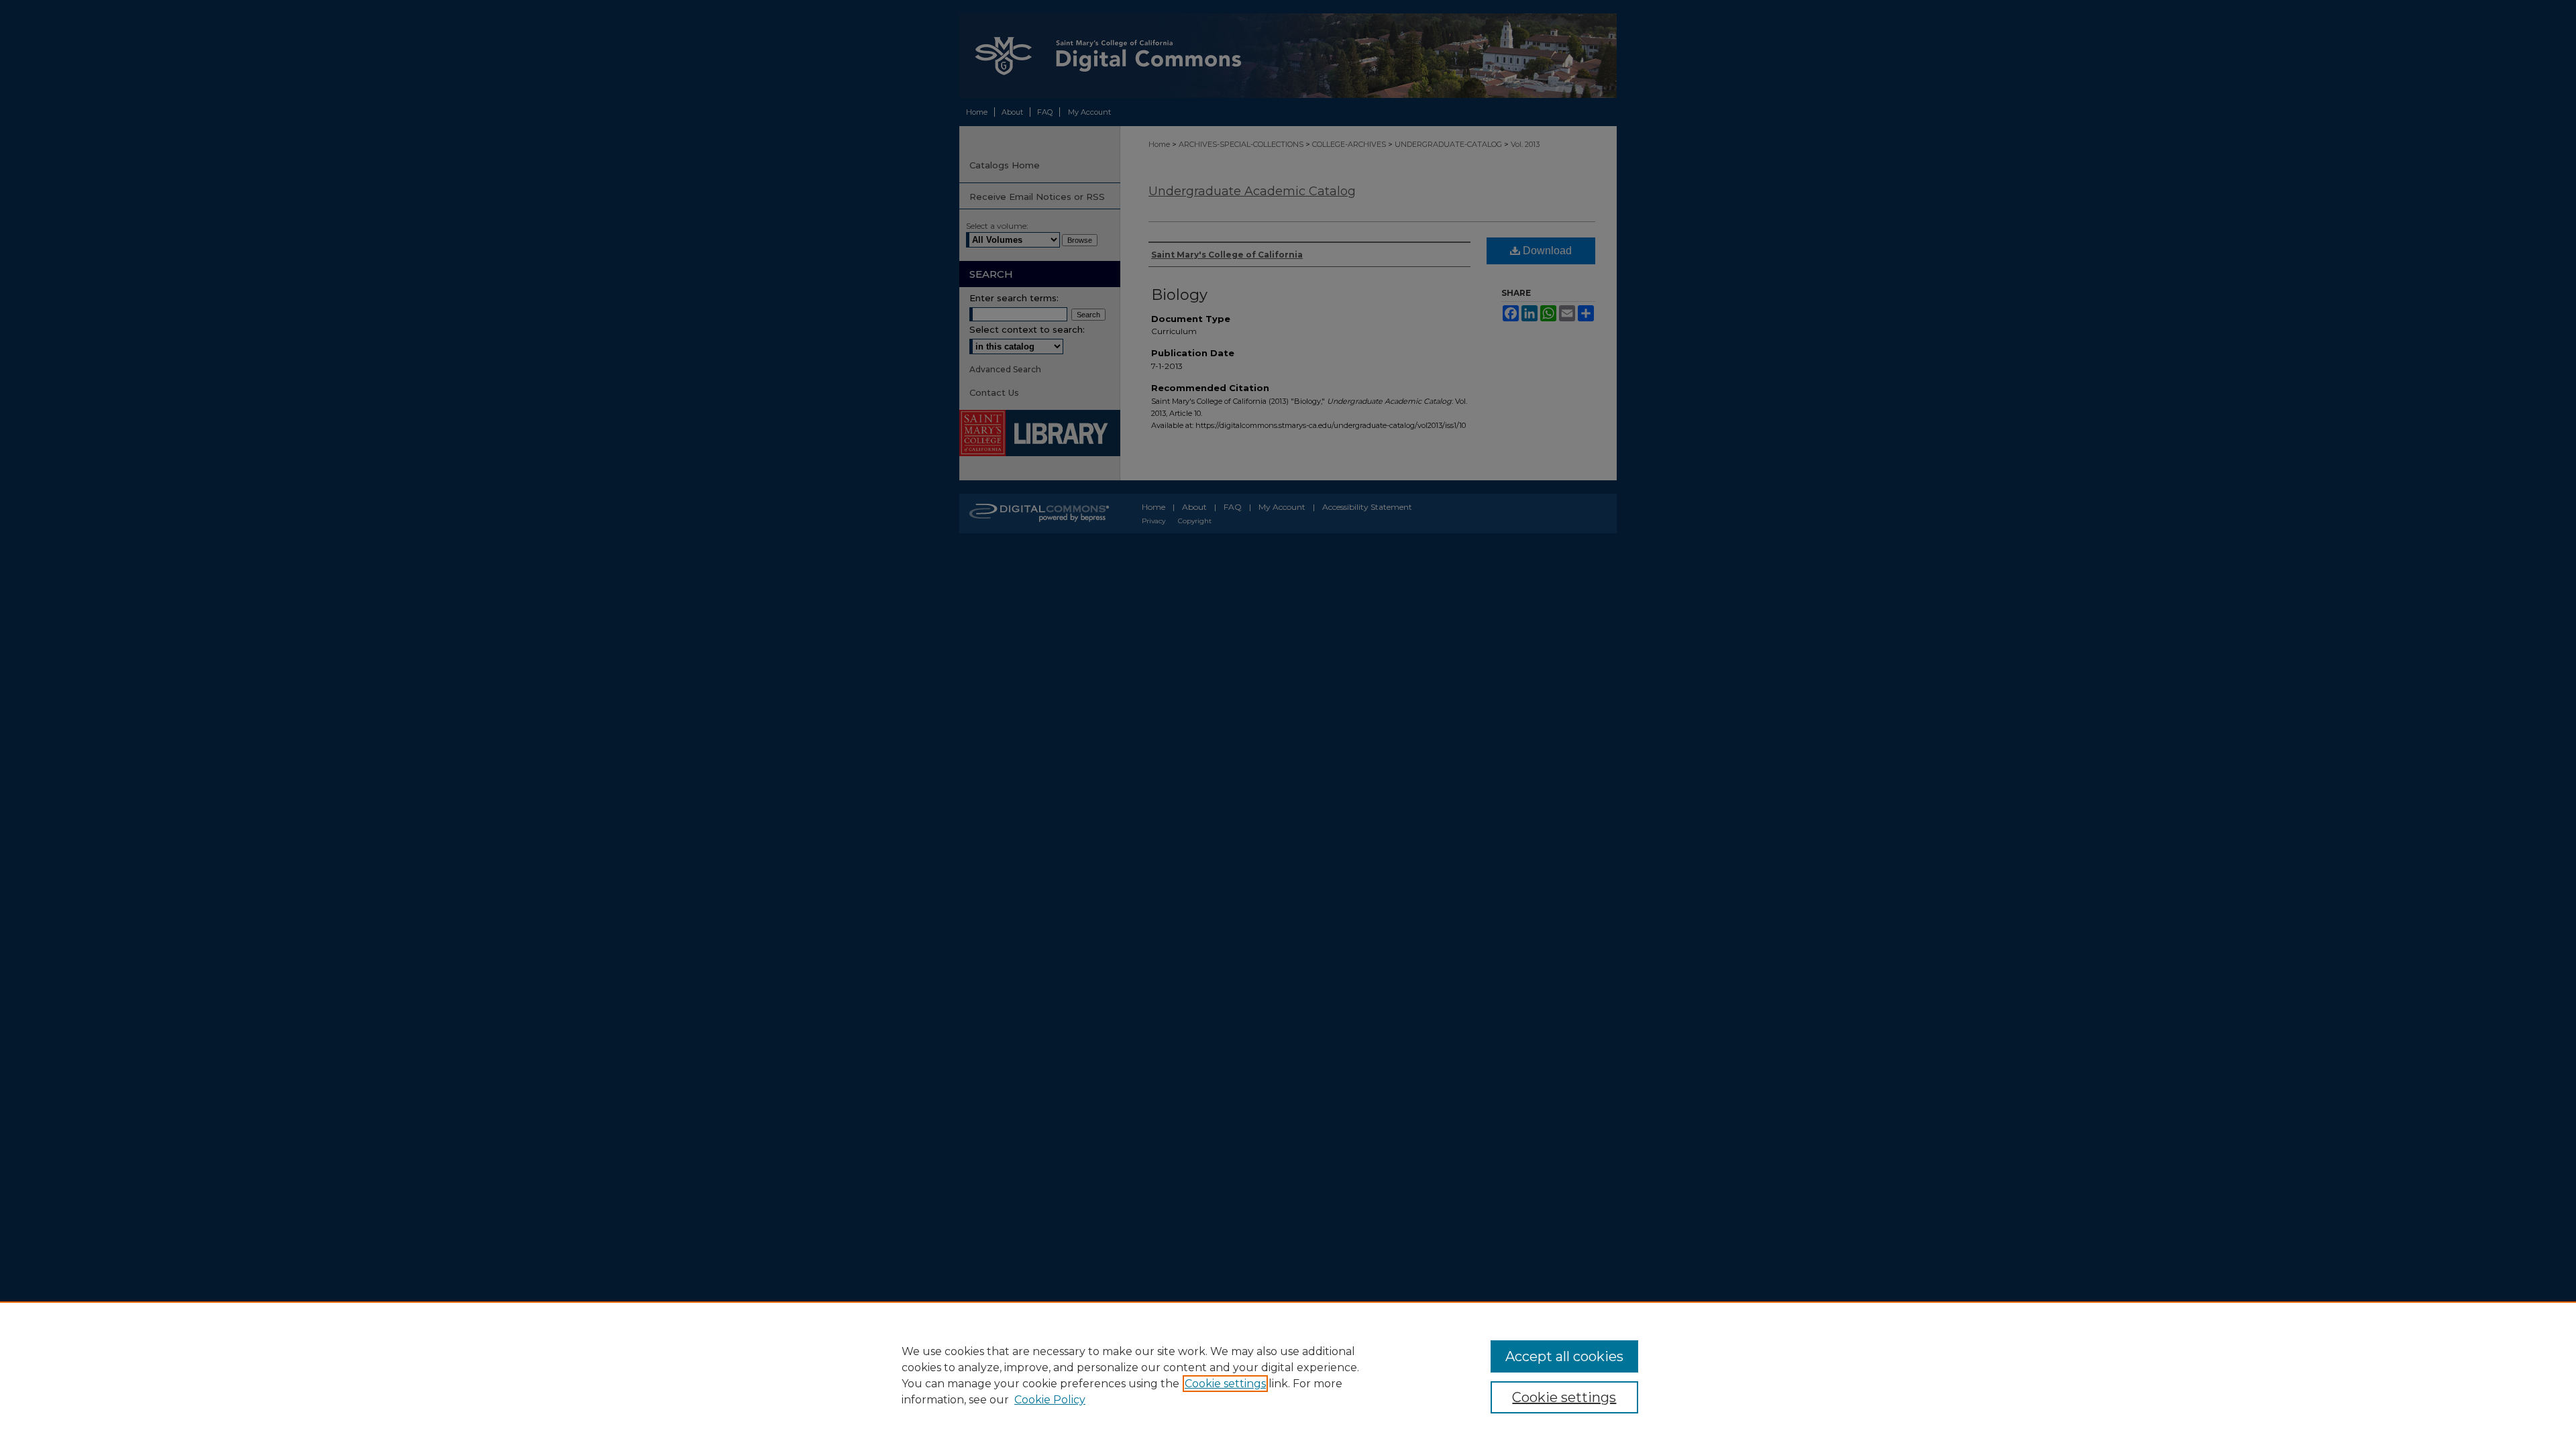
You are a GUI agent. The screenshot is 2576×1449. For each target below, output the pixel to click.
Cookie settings (1225, 1384)
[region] (1288, 1375)
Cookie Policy (1050, 1400)
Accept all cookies (1564, 1356)
